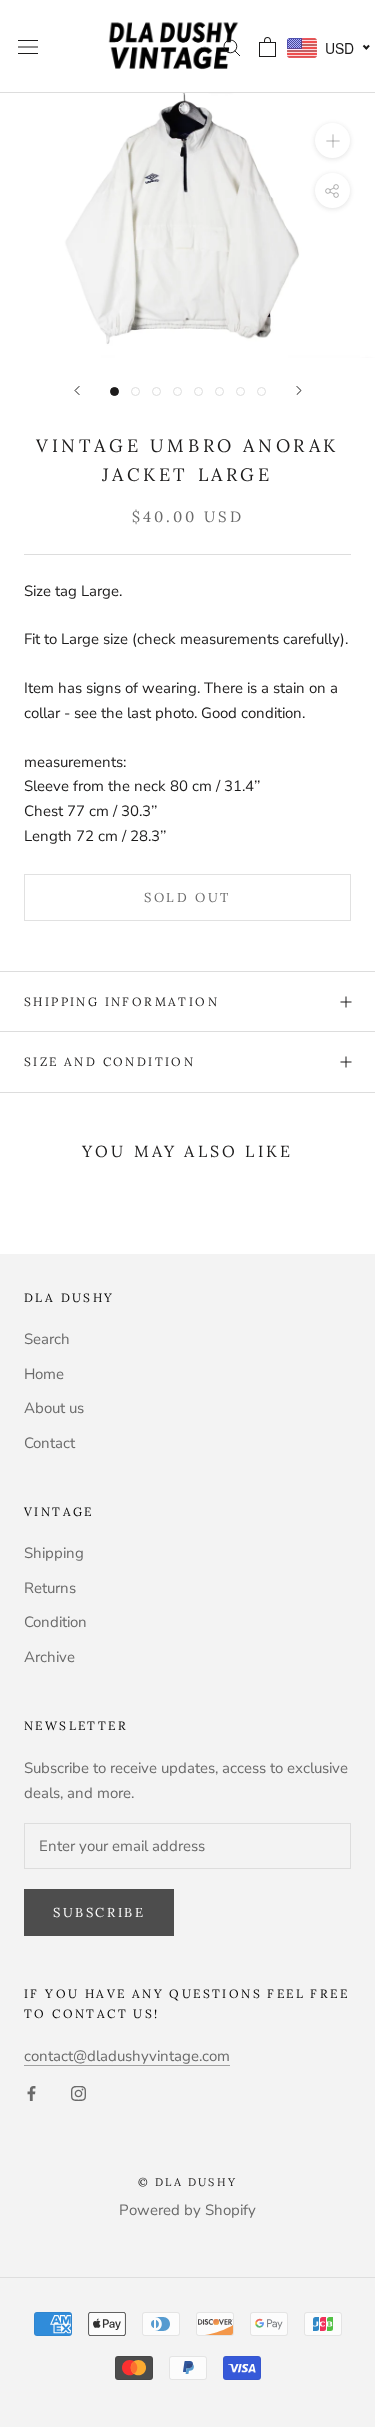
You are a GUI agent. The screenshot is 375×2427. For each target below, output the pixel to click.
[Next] (299, 390)
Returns (50, 1588)
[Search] (232, 46)
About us (54, 1408)
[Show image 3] (156, 391)
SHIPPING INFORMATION (121, 1001)
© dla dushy (187, 2182)
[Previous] (77, 390)
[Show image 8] (261, 391)
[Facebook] (31, 2092)
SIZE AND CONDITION (109, 1061)
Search (47, 1339)
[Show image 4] (177, 391)
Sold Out (187, 897)
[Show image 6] (219, 391)
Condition (55, 1622)
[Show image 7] (240, 391)
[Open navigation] (28, 46)
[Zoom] (332, 140)
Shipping (54, 1553)
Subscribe (99, 1912)
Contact (49, 1443)
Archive (49, 1657)
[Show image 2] (135, 391)
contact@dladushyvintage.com (127, 2056)
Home (44, 1374)
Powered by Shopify (187, 2210)
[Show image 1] (114, 391)
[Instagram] (78, 2092)
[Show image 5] (198, 391)
